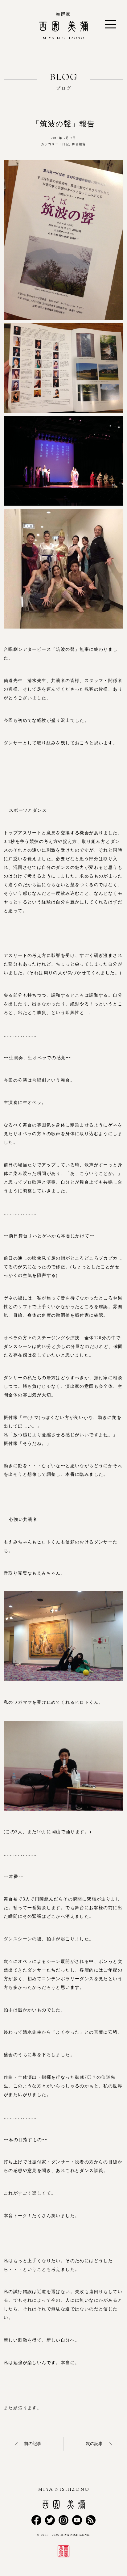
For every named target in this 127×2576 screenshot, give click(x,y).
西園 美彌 (64, 41)
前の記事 (33, 2444)
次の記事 (94, 2444)
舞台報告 (79, 144)
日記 (66, 144)
